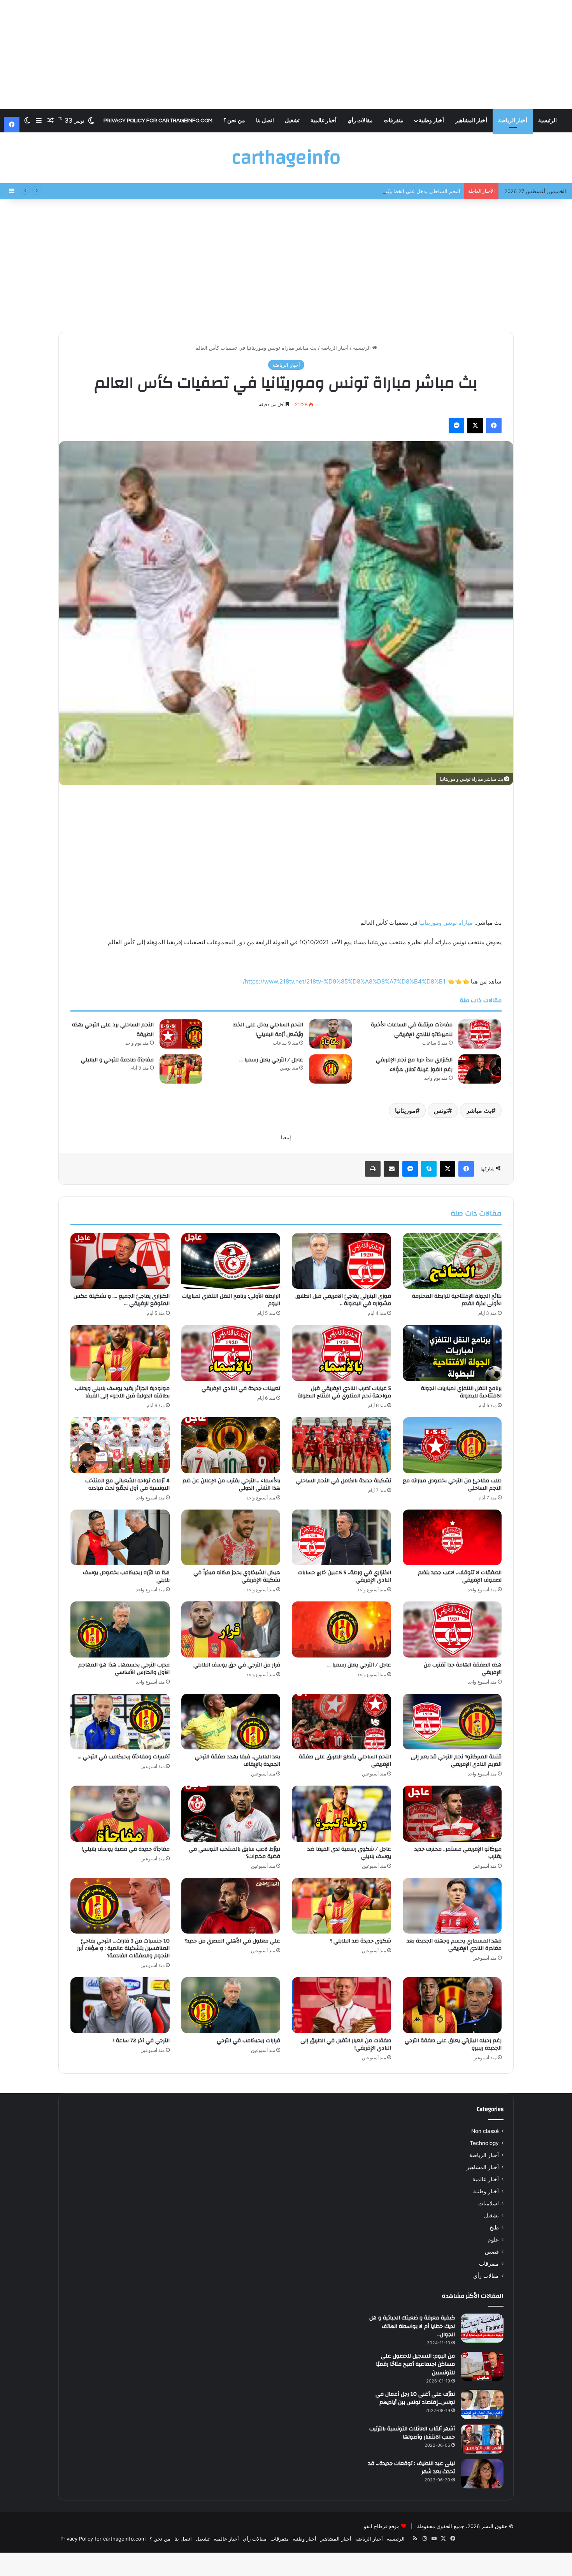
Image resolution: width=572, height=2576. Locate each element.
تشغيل (292, 121)
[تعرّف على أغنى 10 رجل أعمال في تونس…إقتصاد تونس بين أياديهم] (482, 2404)
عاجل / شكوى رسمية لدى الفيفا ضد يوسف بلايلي (349, 1853)
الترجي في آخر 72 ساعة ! (141, 2041)
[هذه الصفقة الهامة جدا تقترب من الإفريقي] (452, 1629)
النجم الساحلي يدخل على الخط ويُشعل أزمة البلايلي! (268, 1030)
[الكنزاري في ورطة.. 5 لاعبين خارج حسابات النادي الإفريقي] (341, 1538)
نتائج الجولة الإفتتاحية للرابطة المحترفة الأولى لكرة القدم (457, 1300)
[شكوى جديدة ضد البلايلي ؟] (341, 1906)
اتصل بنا (265, 121)
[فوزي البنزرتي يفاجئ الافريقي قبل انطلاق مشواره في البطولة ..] (341, 1261)
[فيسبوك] (494, 426)
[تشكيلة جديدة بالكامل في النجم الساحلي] (341, 1445)
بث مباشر (479, 1110)
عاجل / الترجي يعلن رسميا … (271, 1060)
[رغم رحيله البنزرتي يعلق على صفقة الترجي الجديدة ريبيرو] (452, 2005)
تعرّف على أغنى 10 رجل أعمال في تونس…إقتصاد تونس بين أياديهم (415, 2398)
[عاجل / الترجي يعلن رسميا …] (330, 1069)
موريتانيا (405, 1110)
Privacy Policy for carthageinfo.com (158, 121)
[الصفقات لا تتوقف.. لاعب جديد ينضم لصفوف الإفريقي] (452, 1538)
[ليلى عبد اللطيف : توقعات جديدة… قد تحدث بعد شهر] (482, 2474)
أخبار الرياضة (513, 121)
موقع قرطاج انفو (382, 2526)
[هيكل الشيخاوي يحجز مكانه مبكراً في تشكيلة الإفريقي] (231, 1538)
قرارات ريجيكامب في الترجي (248, 2041)
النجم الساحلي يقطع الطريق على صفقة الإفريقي (345, 1760)
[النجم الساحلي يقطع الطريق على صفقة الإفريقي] (341, 1722)
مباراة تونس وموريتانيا (447, 923)
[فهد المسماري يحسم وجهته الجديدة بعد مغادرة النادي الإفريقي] (452, 1906)
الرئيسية (547, 121)
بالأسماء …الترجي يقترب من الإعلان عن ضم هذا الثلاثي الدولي (231, 1484)
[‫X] (475, 426)
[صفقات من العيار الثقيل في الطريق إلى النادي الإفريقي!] (341, 2005)
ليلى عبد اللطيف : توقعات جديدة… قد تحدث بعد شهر (411, 2468)
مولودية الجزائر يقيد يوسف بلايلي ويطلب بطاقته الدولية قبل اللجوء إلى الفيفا (122, 1392)
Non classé (485, 2131)
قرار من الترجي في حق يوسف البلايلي (237, 1665)
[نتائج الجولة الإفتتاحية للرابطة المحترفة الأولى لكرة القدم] (452, 1261)
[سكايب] (429, 1169)
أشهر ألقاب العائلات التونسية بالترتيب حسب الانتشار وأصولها (412, 2433)
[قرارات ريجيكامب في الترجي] (231, 2005)
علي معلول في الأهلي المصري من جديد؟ (232, 1941)
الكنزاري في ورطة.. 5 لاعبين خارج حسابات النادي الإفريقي (344, 1576)
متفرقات (394, 121)
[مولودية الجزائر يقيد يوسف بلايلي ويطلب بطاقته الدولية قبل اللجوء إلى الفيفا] (120, 1353)
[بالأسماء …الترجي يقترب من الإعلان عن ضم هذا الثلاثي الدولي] (231, 1445)
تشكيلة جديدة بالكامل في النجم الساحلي (344, 1481)
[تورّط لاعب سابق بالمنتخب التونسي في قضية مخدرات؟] (231, 1814)
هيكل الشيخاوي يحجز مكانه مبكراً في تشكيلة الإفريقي (237, 1576)
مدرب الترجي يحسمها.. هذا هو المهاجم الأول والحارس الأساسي (124, 1669)
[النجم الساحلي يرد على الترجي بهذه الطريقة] (181, 1034)
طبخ (494, 2228)
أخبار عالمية (324, 121)
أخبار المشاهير (471, 121)
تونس (441, 1110)
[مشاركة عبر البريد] (391, 1169)
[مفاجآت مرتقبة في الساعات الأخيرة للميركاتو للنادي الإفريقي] (480, 1034)
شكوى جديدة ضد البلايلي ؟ (360, 1941)
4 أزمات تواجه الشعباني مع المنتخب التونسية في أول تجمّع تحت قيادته (127, 1484)
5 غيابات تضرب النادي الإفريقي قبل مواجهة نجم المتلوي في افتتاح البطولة (344, 1392)
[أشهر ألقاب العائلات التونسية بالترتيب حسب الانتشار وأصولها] (482, 2439)
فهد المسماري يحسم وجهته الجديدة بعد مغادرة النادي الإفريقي (454, 1945)
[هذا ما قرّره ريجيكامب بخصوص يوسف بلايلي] (120, 1538)
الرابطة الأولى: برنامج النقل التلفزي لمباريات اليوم (231, 1300)
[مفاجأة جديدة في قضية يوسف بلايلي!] (120, 1814)
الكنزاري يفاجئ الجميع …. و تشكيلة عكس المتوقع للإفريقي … (122, 1300)
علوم (493, 2240)
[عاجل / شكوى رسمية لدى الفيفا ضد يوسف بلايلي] (341, 1814)
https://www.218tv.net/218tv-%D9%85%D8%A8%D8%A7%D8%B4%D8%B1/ (344, 981)
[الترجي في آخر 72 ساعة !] (120, 2005)
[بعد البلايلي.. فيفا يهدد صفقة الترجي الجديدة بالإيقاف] (231, 1722)
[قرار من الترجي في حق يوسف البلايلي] (231, 1629)
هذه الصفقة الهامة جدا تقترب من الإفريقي (463, 1669)
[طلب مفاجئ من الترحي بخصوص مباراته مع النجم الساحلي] (452, 1445)
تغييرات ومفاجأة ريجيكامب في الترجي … (124, 1757)
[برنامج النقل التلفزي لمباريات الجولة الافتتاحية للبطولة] (452, 1353)
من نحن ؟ (234, 121)
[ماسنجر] (456, 426)
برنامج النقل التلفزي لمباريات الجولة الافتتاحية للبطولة (461, 1392)
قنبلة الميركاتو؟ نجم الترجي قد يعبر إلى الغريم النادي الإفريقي (456, 1760)
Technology (484, 2143)
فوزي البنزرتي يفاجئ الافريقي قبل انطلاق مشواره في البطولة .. (343, 1300)
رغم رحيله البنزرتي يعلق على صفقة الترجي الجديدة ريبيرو (453, 2044)
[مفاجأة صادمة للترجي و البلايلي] (181, 1069)
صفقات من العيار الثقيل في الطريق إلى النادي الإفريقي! (346, 2044)
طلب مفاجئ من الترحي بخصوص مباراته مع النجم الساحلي (452, 1484)
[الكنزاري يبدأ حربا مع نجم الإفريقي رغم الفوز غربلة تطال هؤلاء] (480, 1069)
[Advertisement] (286, 55)
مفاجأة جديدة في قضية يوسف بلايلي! (126, 1849)
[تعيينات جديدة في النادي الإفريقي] (231, 1353)
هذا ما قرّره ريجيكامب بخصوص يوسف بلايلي (126, 1576)
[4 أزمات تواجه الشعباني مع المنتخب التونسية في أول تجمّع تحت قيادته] (120, 1445)
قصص (492, 2252)
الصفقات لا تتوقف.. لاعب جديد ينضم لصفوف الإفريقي (460, 1576)
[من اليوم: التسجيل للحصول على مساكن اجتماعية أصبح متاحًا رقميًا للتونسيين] (482, 2366)
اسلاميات (489, 2203)
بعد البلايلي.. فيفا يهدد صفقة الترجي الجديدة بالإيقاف (238, 1760)
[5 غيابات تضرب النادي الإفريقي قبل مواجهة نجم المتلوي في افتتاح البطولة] (341, 1353)
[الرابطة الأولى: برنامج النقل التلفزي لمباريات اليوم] (231, 1261)
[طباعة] (373, 1169)
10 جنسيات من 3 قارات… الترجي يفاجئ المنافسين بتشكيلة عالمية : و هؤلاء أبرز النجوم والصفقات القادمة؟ (123, 1948)
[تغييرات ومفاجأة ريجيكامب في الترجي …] (120, 1722)
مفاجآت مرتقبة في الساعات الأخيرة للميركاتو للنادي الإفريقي (412, 1030)
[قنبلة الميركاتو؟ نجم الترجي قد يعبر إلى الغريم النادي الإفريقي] (452, 1722)
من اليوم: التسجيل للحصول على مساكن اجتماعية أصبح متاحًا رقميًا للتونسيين (415, 2364)
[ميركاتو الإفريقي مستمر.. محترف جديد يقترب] (452, 1814)
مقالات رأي (360, 121)
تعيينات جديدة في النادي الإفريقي (241, 1388)
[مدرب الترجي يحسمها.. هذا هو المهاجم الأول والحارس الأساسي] (120, 1629)
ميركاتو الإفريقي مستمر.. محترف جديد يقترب (458, 1853)
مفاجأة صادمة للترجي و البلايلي (117, 1060)
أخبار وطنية (431, 121)
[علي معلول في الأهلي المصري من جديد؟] (231, 1906)
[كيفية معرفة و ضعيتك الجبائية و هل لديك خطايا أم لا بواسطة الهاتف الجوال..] (482, 2328)
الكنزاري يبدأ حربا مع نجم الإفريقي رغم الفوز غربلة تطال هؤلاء (414, 1065)
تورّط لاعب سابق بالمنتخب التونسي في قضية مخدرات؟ (234, 1853)
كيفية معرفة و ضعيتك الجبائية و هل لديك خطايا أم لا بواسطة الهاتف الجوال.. (412, 2326)
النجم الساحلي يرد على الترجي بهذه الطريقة (113, 1030)
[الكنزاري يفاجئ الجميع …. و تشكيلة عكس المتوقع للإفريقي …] (120, 1261)
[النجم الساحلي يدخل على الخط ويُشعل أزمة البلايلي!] (330, 1034)
